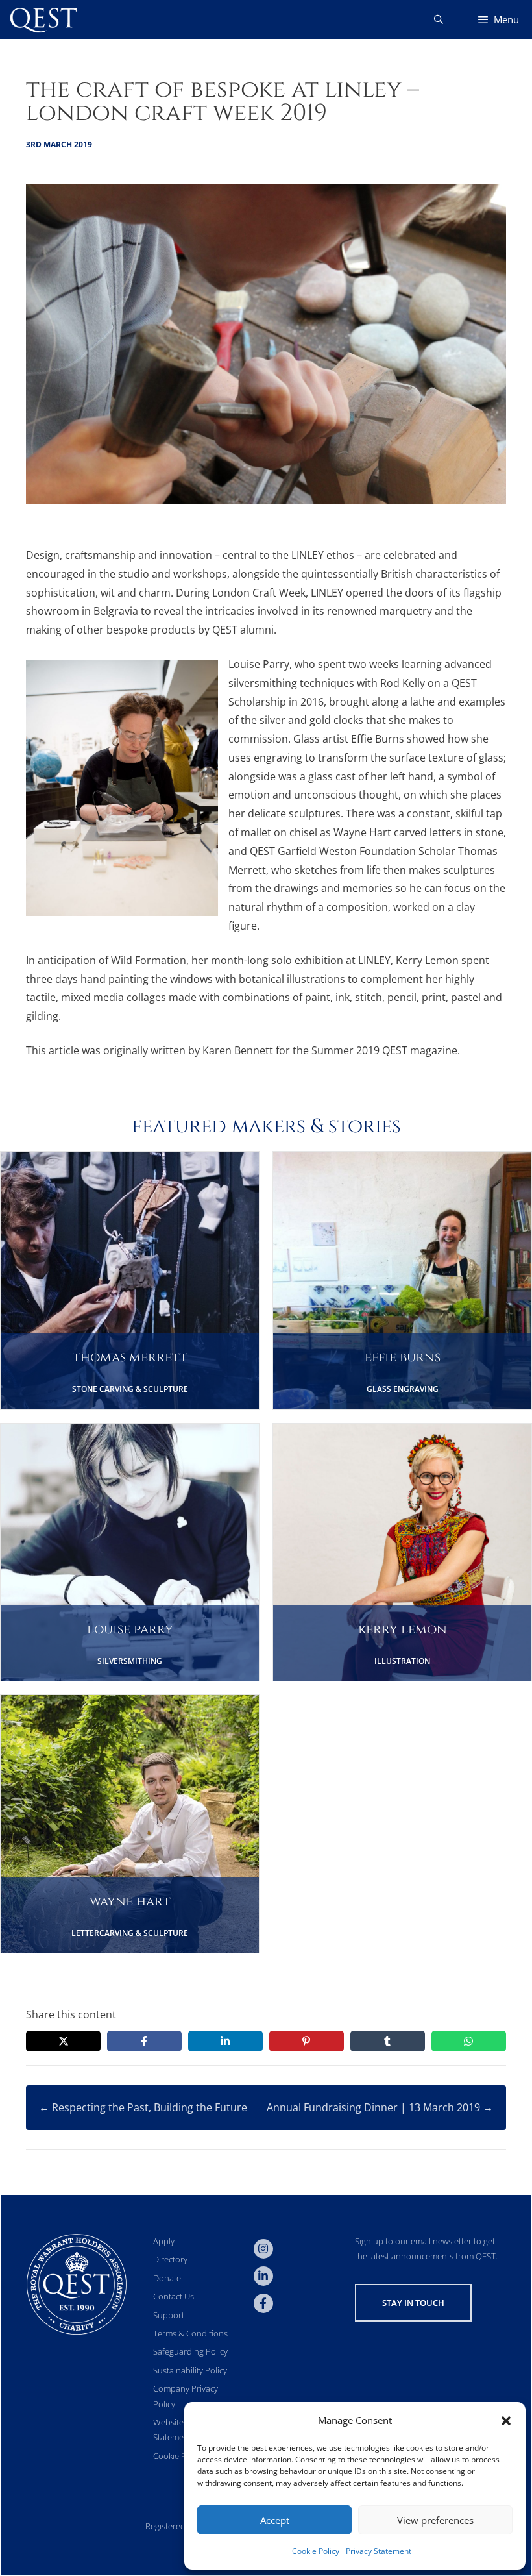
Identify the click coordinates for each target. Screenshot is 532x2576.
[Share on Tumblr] (388, 2041)
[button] (506, 2421)
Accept (275, 2520)
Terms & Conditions (190, 2333)
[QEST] (42, 19)
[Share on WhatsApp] (469, 2041)
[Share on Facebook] (144, 2041)
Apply (164, 2241)
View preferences (435, 2520)
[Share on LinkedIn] (225, 2041)
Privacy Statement (379, 2551)
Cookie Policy (316, 2551)
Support (169, 2315)
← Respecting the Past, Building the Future (143, 2107)
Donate (167, 2278)
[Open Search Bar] (439, 19)
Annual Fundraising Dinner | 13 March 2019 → (380, 2107)
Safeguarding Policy (190, 2351)
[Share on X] (63, 2041)
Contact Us (174, 2296)
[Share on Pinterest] (307, 2041)
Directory (170, 2259)
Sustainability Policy (190, 2370)
